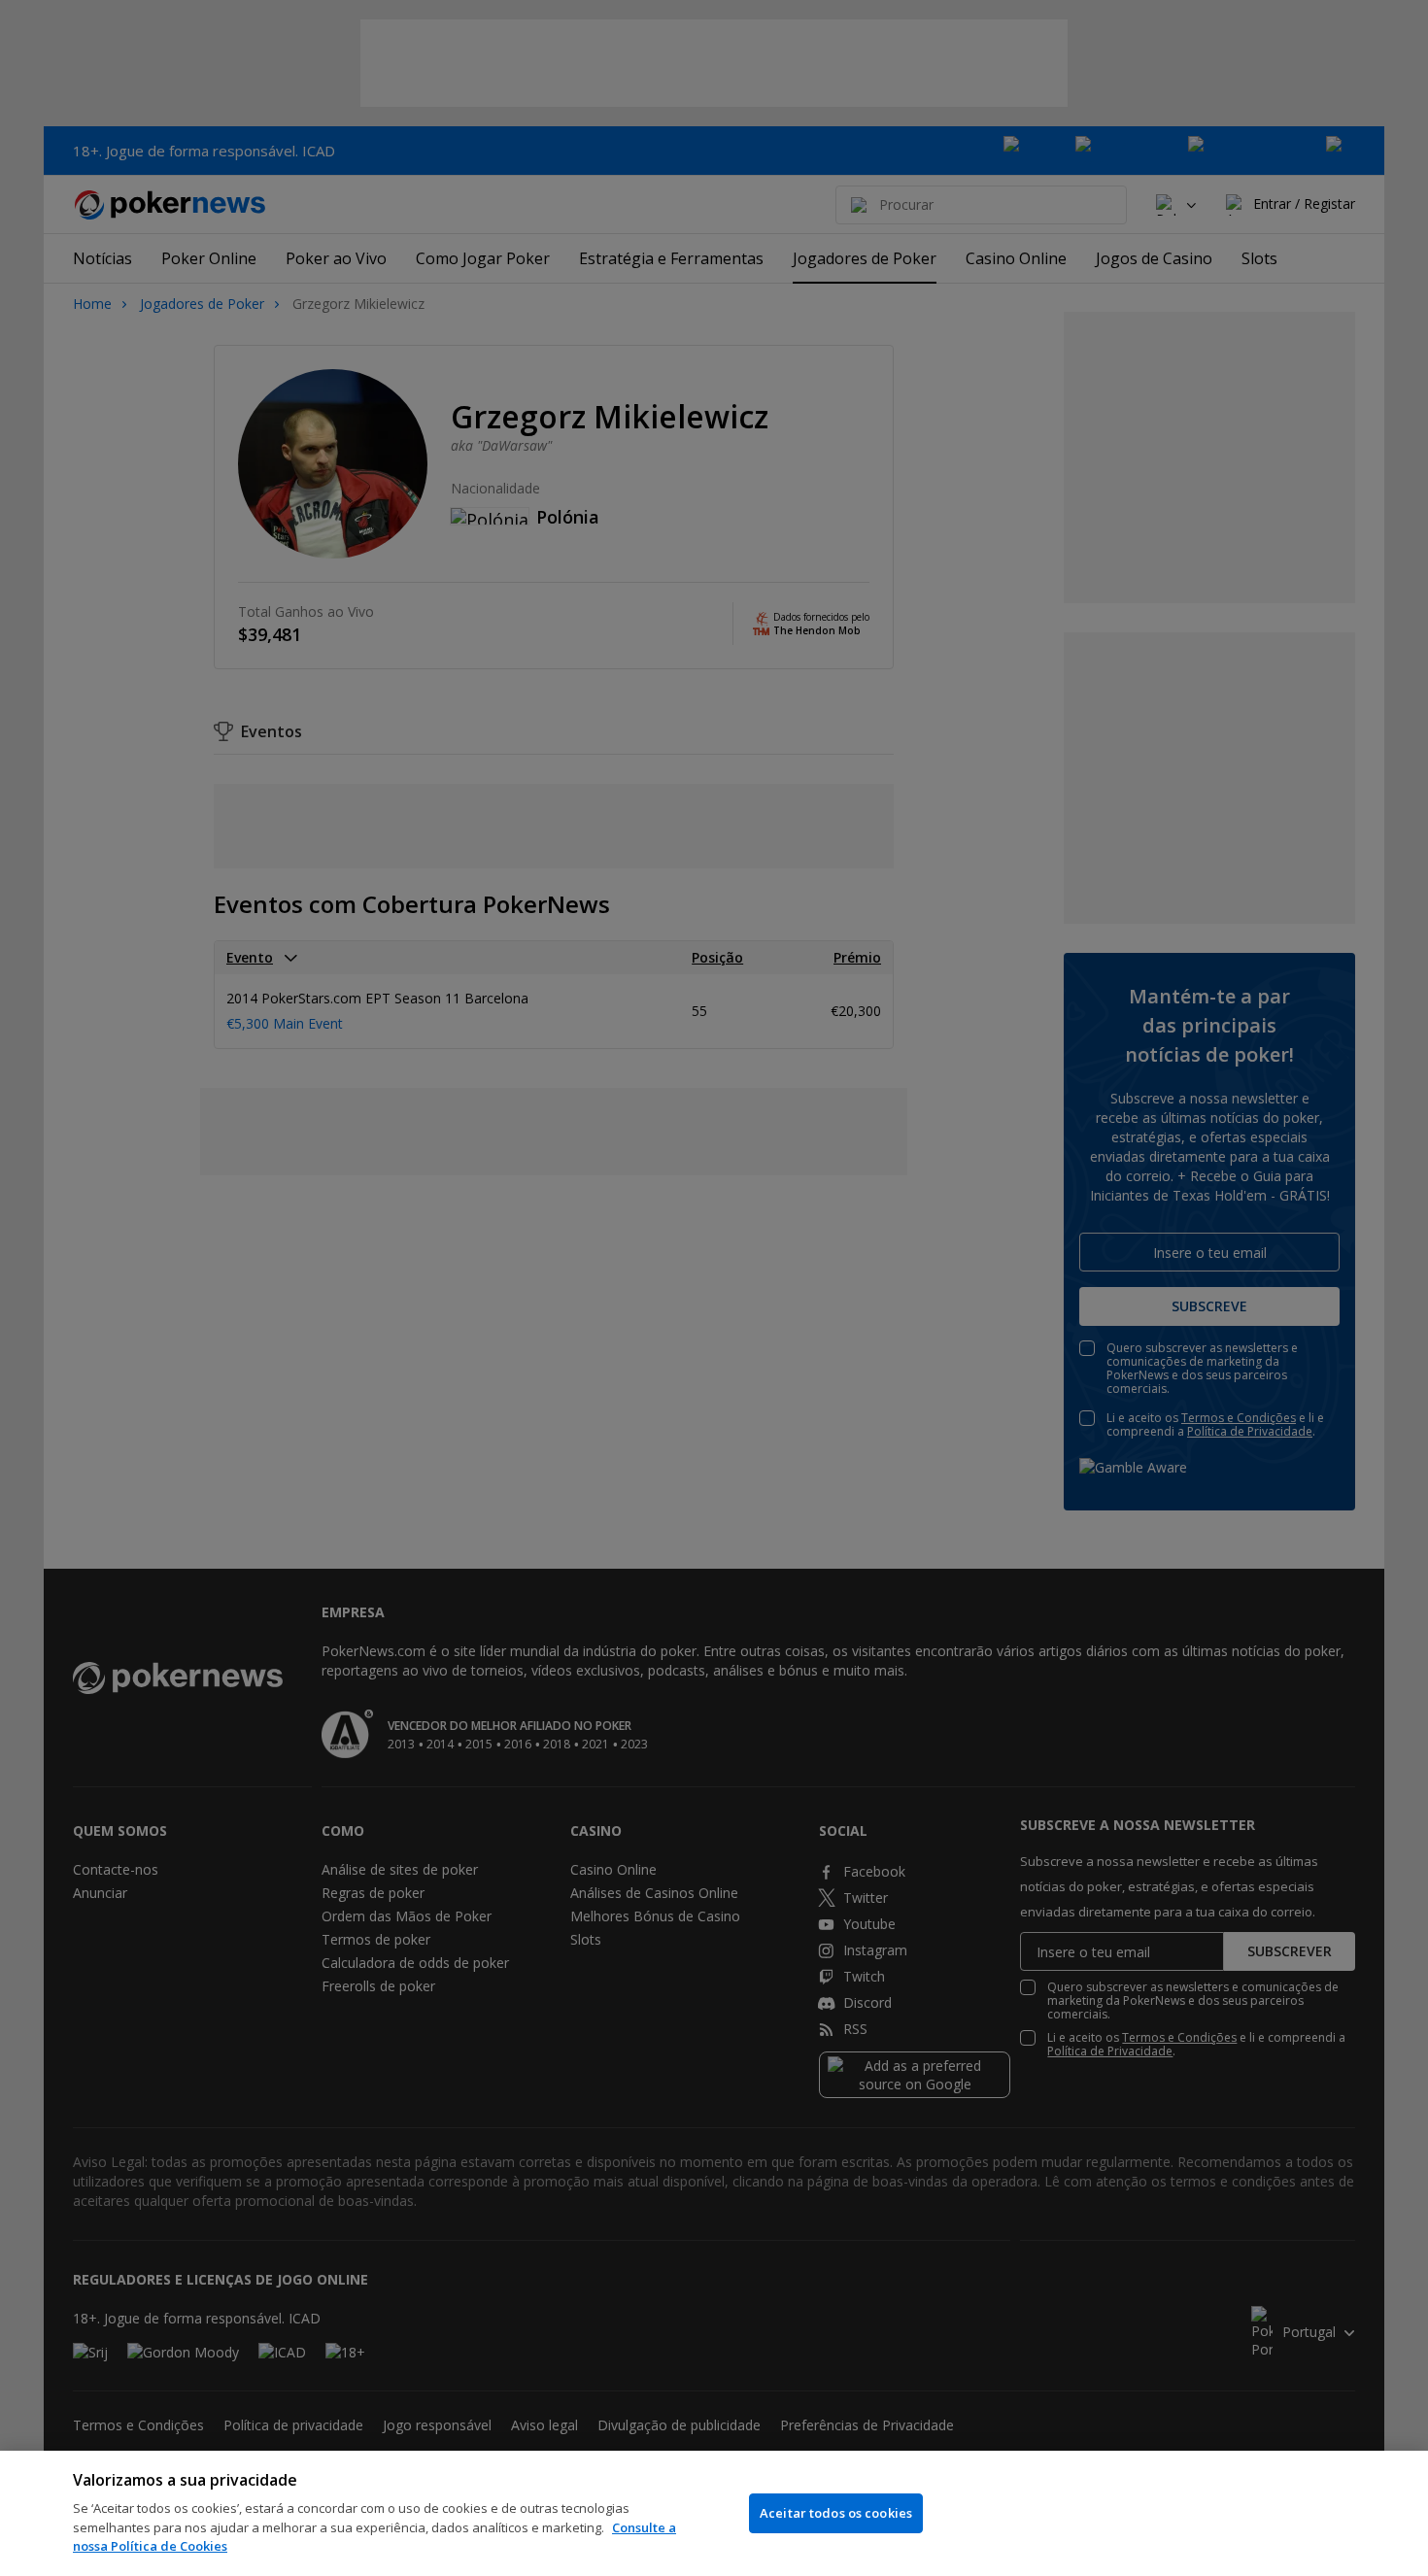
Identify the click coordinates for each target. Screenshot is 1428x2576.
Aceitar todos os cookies (836, 2513)
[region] (714, 2513)
